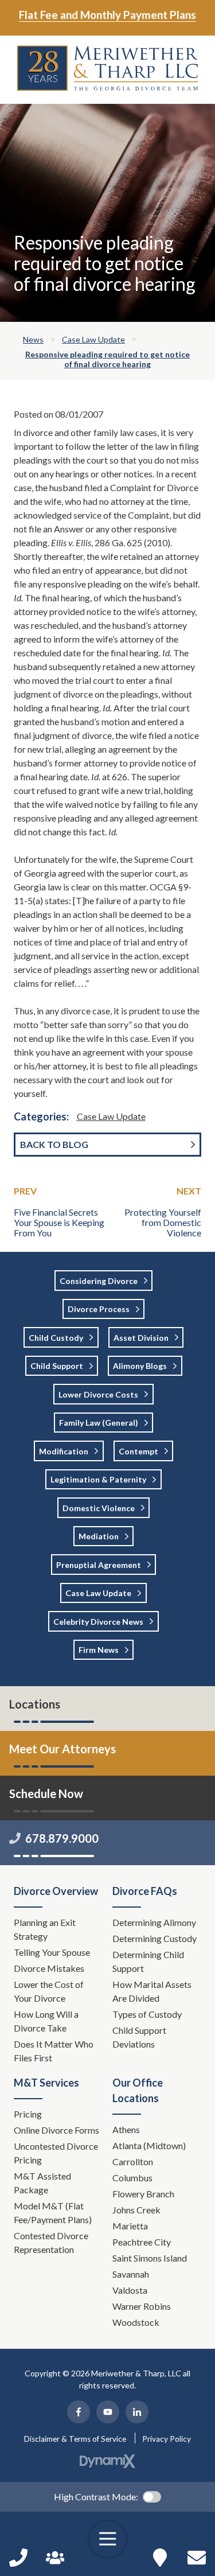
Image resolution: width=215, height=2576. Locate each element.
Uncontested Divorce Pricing (56, 2153)
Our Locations (160, 2558)
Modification (64, 1451)
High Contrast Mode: (96, 2497)
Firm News (99, 1650)
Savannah (131, 2274)
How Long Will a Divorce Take (46, 2021)
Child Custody (56, 1338)
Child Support (57, 1366)
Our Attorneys (55, 2558)
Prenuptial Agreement (99, 1565)
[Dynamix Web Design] (107, 2461)
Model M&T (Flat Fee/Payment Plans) (53, 2213)
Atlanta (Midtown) (149, 2145)
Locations (35, 1704)
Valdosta (130, 2290)
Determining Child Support (148, 1961)
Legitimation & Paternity (98, 1479)
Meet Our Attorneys (62, 1749)
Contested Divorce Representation (51, 2242)
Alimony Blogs (140, 1366)
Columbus (132, 2178)
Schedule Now (197, 2558)
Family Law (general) (99, 1423)
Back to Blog (54, 1144)
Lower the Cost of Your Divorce (49, 1991)
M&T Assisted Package (42, 2183)
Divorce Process (99, 1309)
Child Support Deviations (139, 2037)
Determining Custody (155, 1938)
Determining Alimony (155, 1922)
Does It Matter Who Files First (54, 2051)
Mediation (99, 1536)
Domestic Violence (99, 1508)
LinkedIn (137, 2412)
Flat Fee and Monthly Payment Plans (107, 15)
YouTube (108, 2412)
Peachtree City (142, 2242)
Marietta (130, 2226)
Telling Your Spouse (52, 1952)
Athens (126, 2129)
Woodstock (136, 2322)
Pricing (28, 2114)
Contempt (138, 1451)
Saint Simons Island (150, 2258)
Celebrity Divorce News (98, 1622)
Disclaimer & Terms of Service (75, 2439)
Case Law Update (111, 1116)
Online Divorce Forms (56, 2130)
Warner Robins (142, 2306)
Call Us (18, 2558)
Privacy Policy (167, 2439)
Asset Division (141, 1338)
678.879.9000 (62, 1838)
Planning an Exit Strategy (45, 1929)
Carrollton (133, 2161)
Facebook (79, 2412)
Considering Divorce (99, 1281)
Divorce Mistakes (50, 1968)
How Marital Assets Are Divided (152, 1991)
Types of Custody (147, 2014)
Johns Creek (136, 2210)
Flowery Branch (143, 2194)
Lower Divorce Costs (98, 1394)
